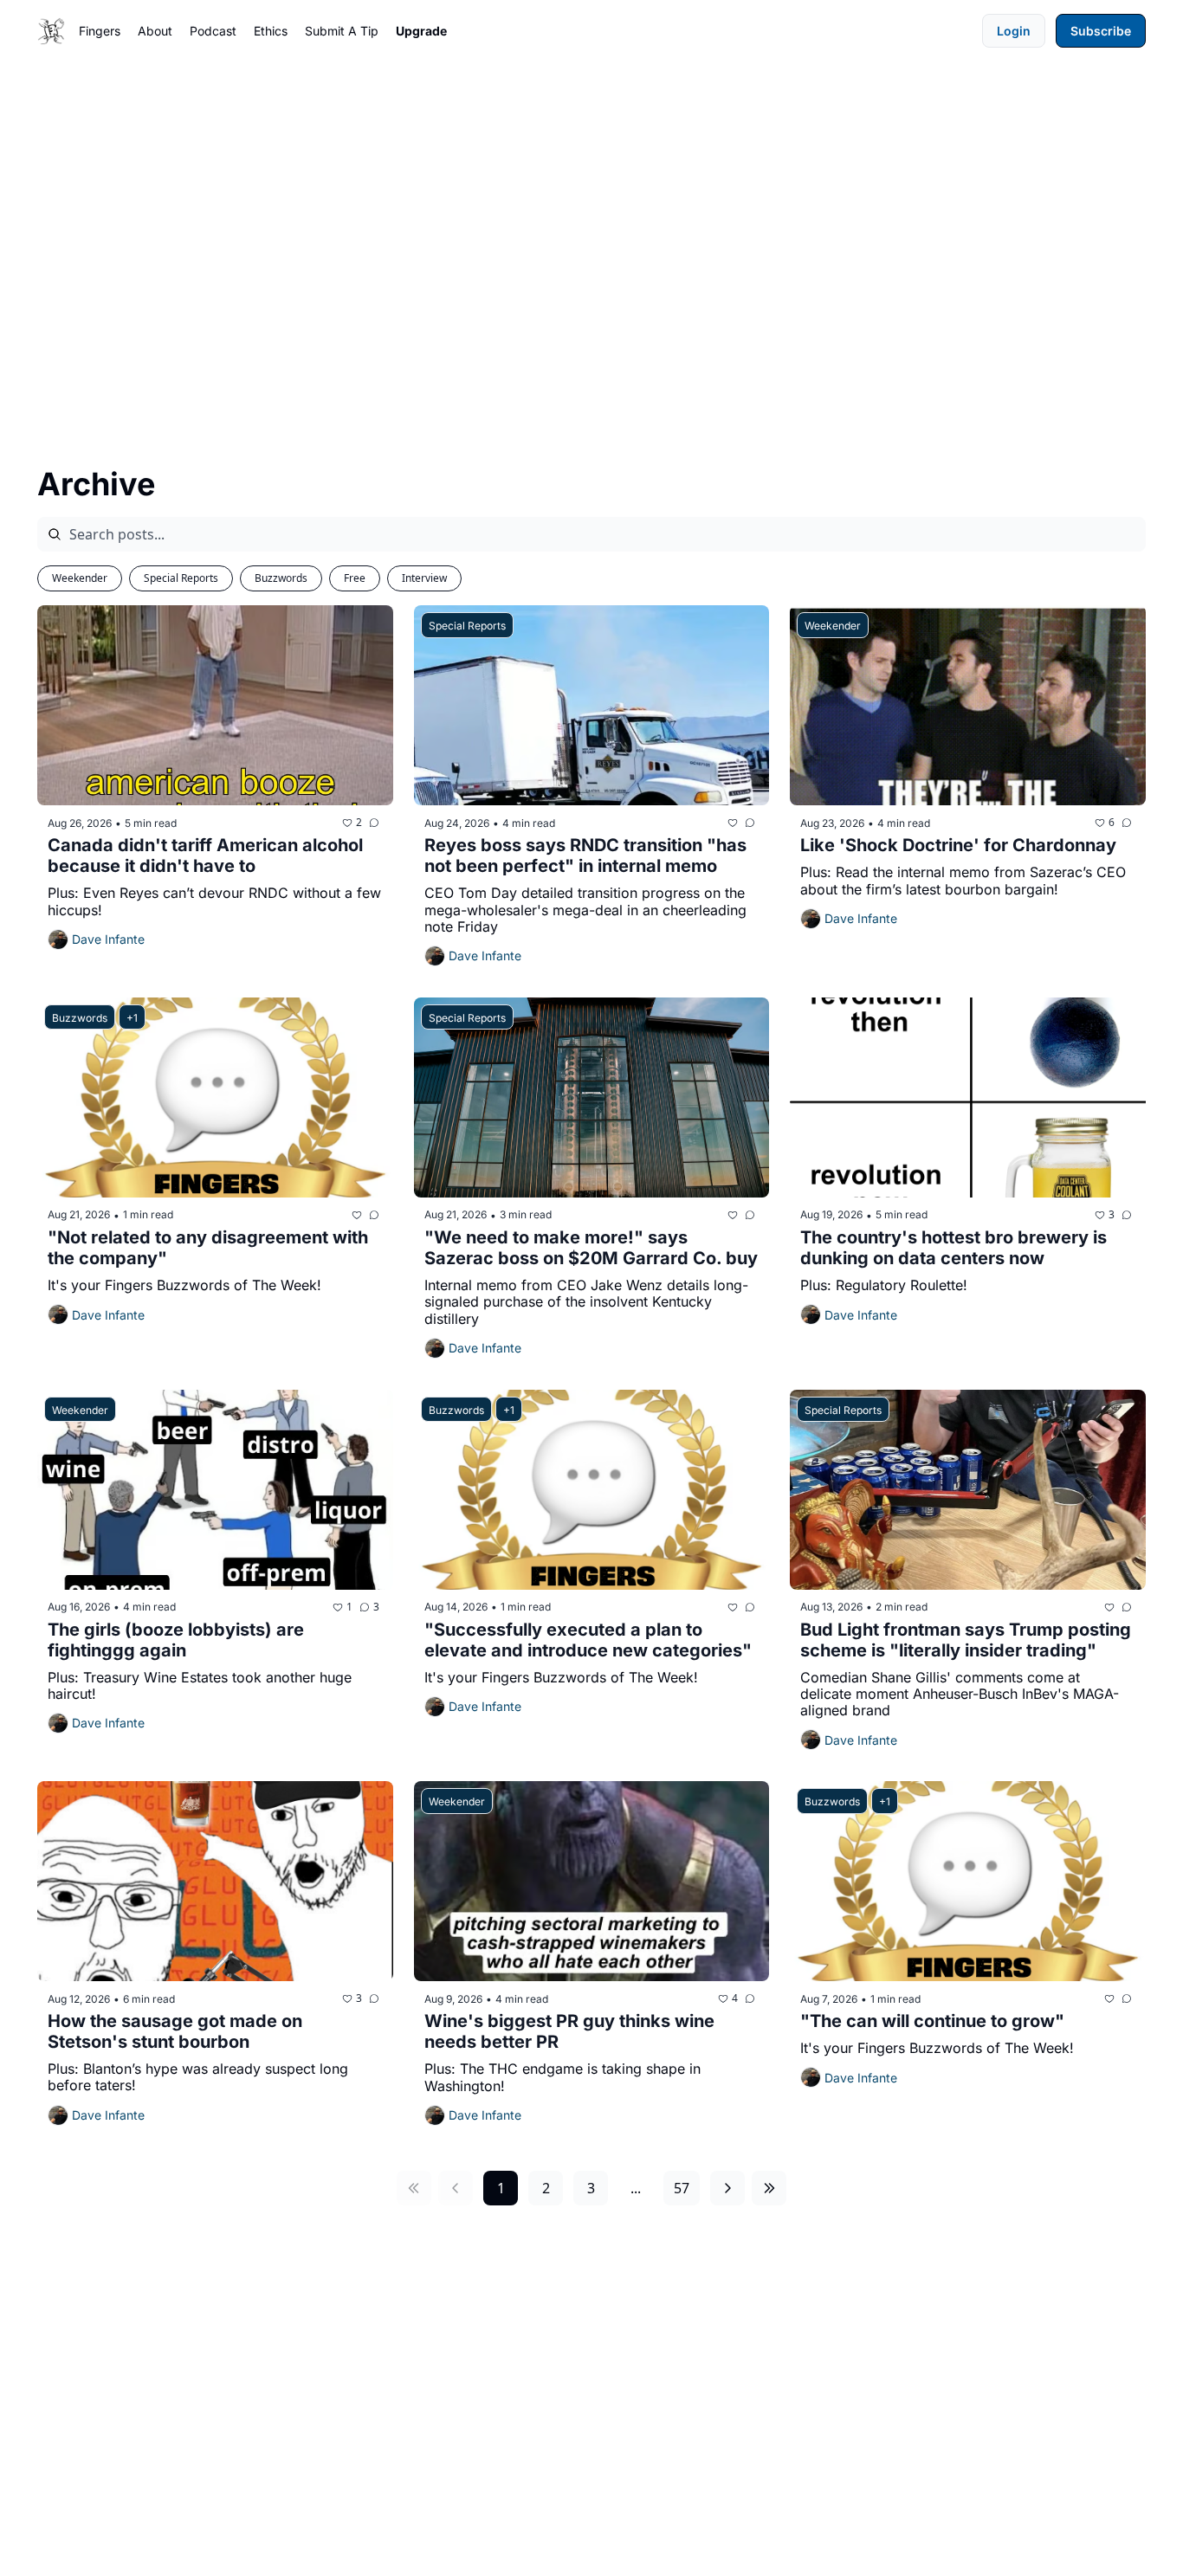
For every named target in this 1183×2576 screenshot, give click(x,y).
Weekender (80, 578)
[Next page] (727, 2188)
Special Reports (181, 578)
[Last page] (769, 2188)
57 (682, 2188)
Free (355, 578)
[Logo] (51, 31)
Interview (424, 578)
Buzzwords (281, 578)
